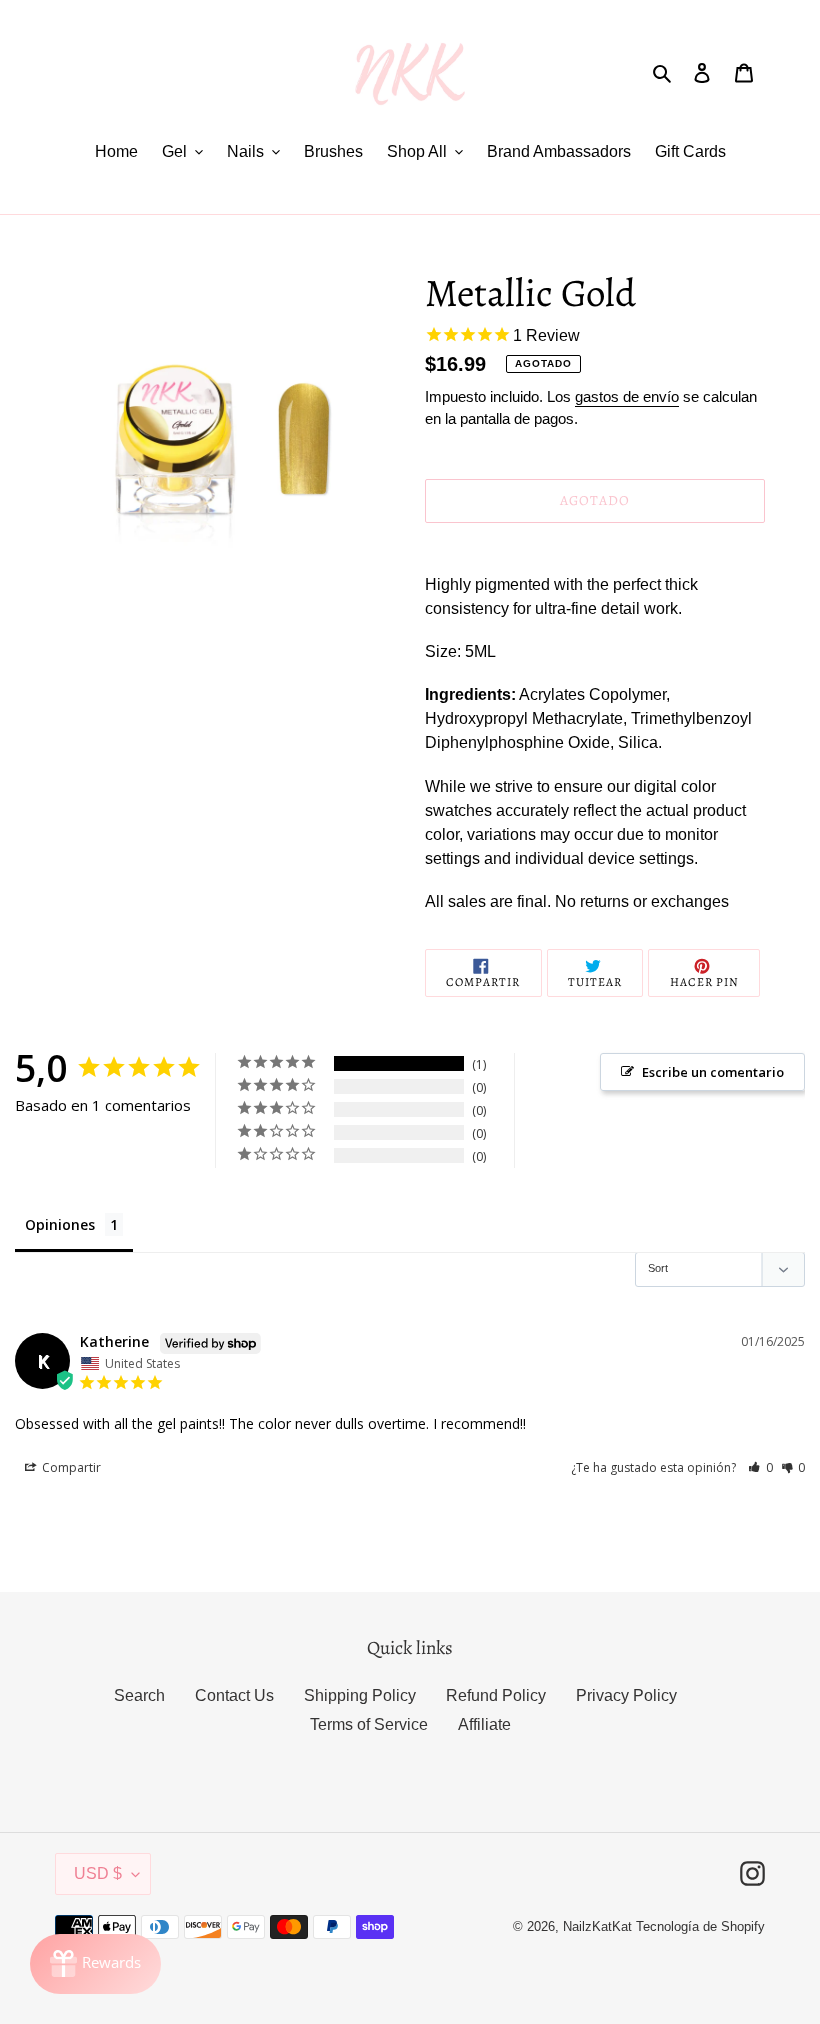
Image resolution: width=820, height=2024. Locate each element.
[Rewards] (95, 1964)
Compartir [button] (70, 1467)
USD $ (98, 1873)
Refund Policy (496, 1695)
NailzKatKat (597, 1926)
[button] (760, 1467)
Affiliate (484, 1724)
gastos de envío (627, 396)
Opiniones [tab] (60, 1224)
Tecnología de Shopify (700, 1926)
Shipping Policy (360, 1695)
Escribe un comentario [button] (713, 1072)
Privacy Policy (626, 1695)
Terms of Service (369, 1724)
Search (139, 1695)
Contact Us (234, 1695)
